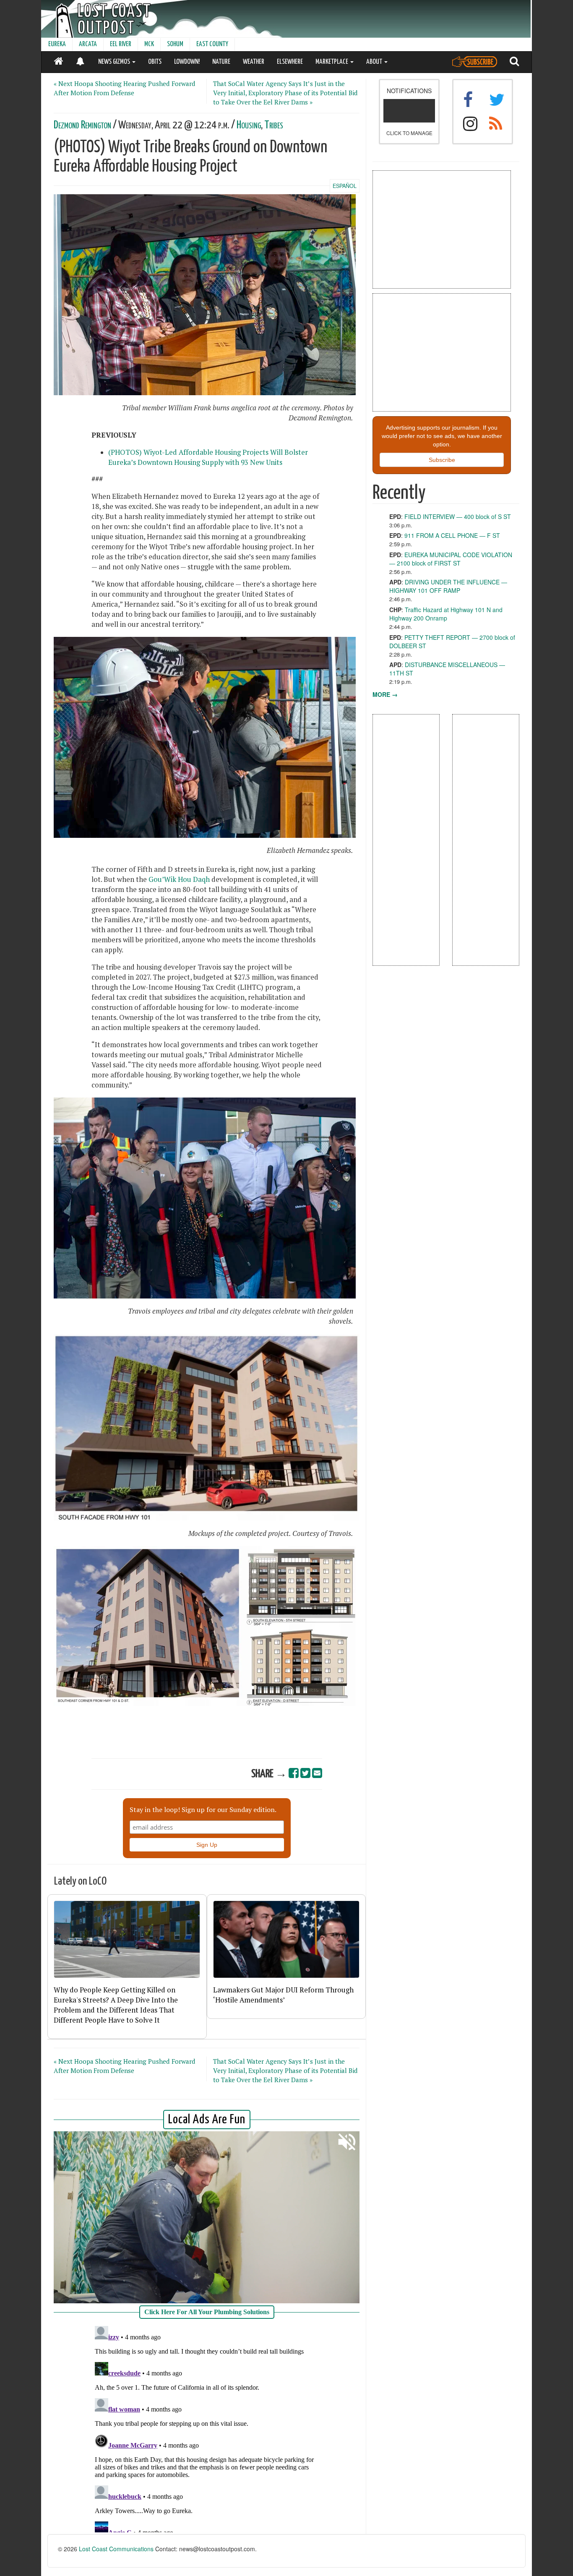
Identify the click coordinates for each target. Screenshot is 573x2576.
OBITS (155, 62)
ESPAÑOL (345, 186)
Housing (249, 125)
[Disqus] (207, 2427)
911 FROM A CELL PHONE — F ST (452, 535)
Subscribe (442, 460)
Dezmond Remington (82, 125)
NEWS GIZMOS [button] (115, 62)
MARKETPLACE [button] (332, 62)
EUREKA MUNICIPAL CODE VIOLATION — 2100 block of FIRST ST (451, 559)
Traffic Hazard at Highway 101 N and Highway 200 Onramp (446, 614)
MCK (149, 44)
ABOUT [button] (375, 62)
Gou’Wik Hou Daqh (179, 879)
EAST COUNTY (212, 44)
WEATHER (254, 62)
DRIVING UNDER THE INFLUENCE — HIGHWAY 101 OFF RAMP (448, 586)
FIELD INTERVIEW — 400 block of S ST (458, 516)
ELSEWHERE (290, 62)
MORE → (385, 694)
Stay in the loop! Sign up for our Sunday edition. (203, 1809)
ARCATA (88, 44)
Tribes (274, 125)
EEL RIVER (121, 44)
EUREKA (57, 44)
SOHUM (175, 44)
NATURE (221, 62)
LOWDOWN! (187, 62)
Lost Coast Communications (116, 2549)
